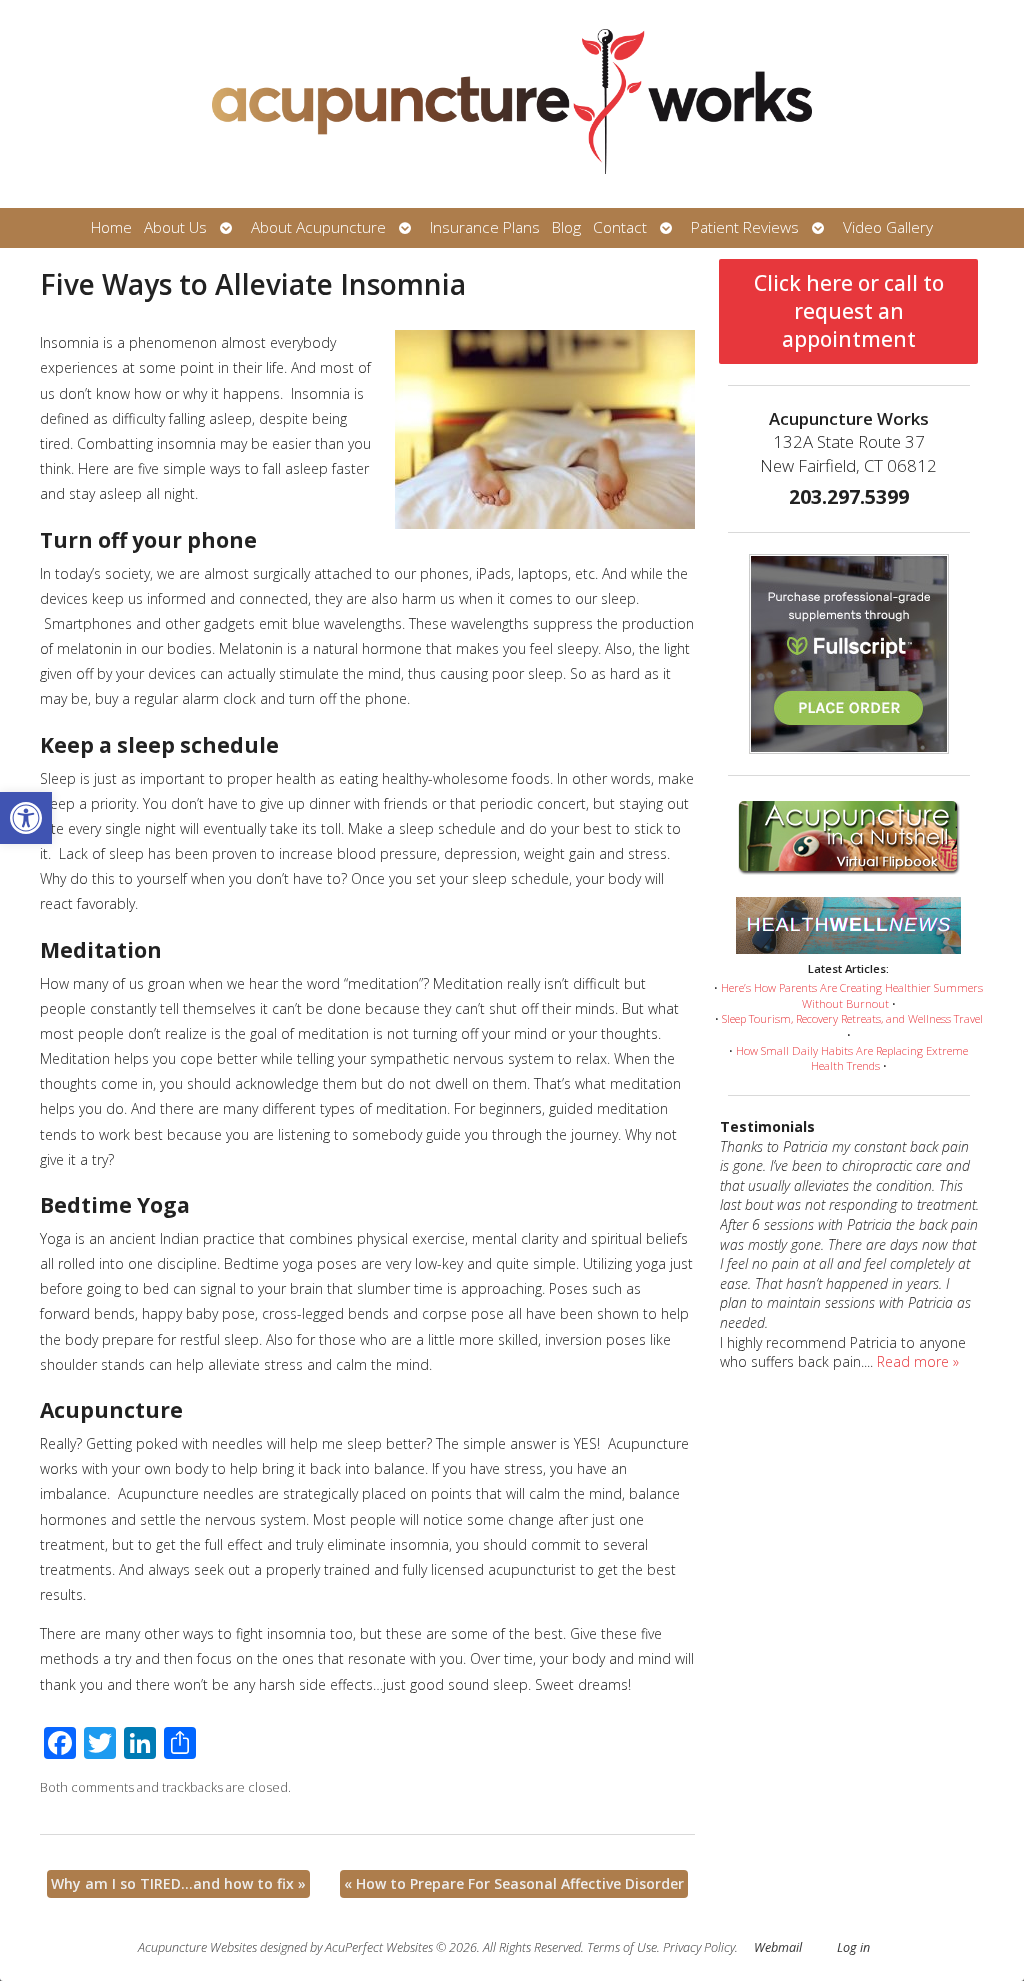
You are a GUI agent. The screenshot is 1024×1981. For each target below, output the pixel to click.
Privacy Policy (699, 1947)
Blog (566, 227)
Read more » (918, 1361)
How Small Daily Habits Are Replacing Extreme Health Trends (852, 1058)
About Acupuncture (318, 227)
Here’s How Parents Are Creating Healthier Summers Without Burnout (852, 995)
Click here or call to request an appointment (849, 311)
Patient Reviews (745, 227)
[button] (26, 818)
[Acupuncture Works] (512, 104)
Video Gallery (888, 227)
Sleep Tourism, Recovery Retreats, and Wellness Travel (852, 1018)
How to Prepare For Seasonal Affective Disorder (514, 1883)
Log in (853, 1947)
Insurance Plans (485, 227)
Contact (620, 227)
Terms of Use (622, 1947)
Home (111, 227)
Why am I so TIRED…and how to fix (178, 1883)
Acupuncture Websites (197, 1947)
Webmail (778, 1947)
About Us (175, 227)
